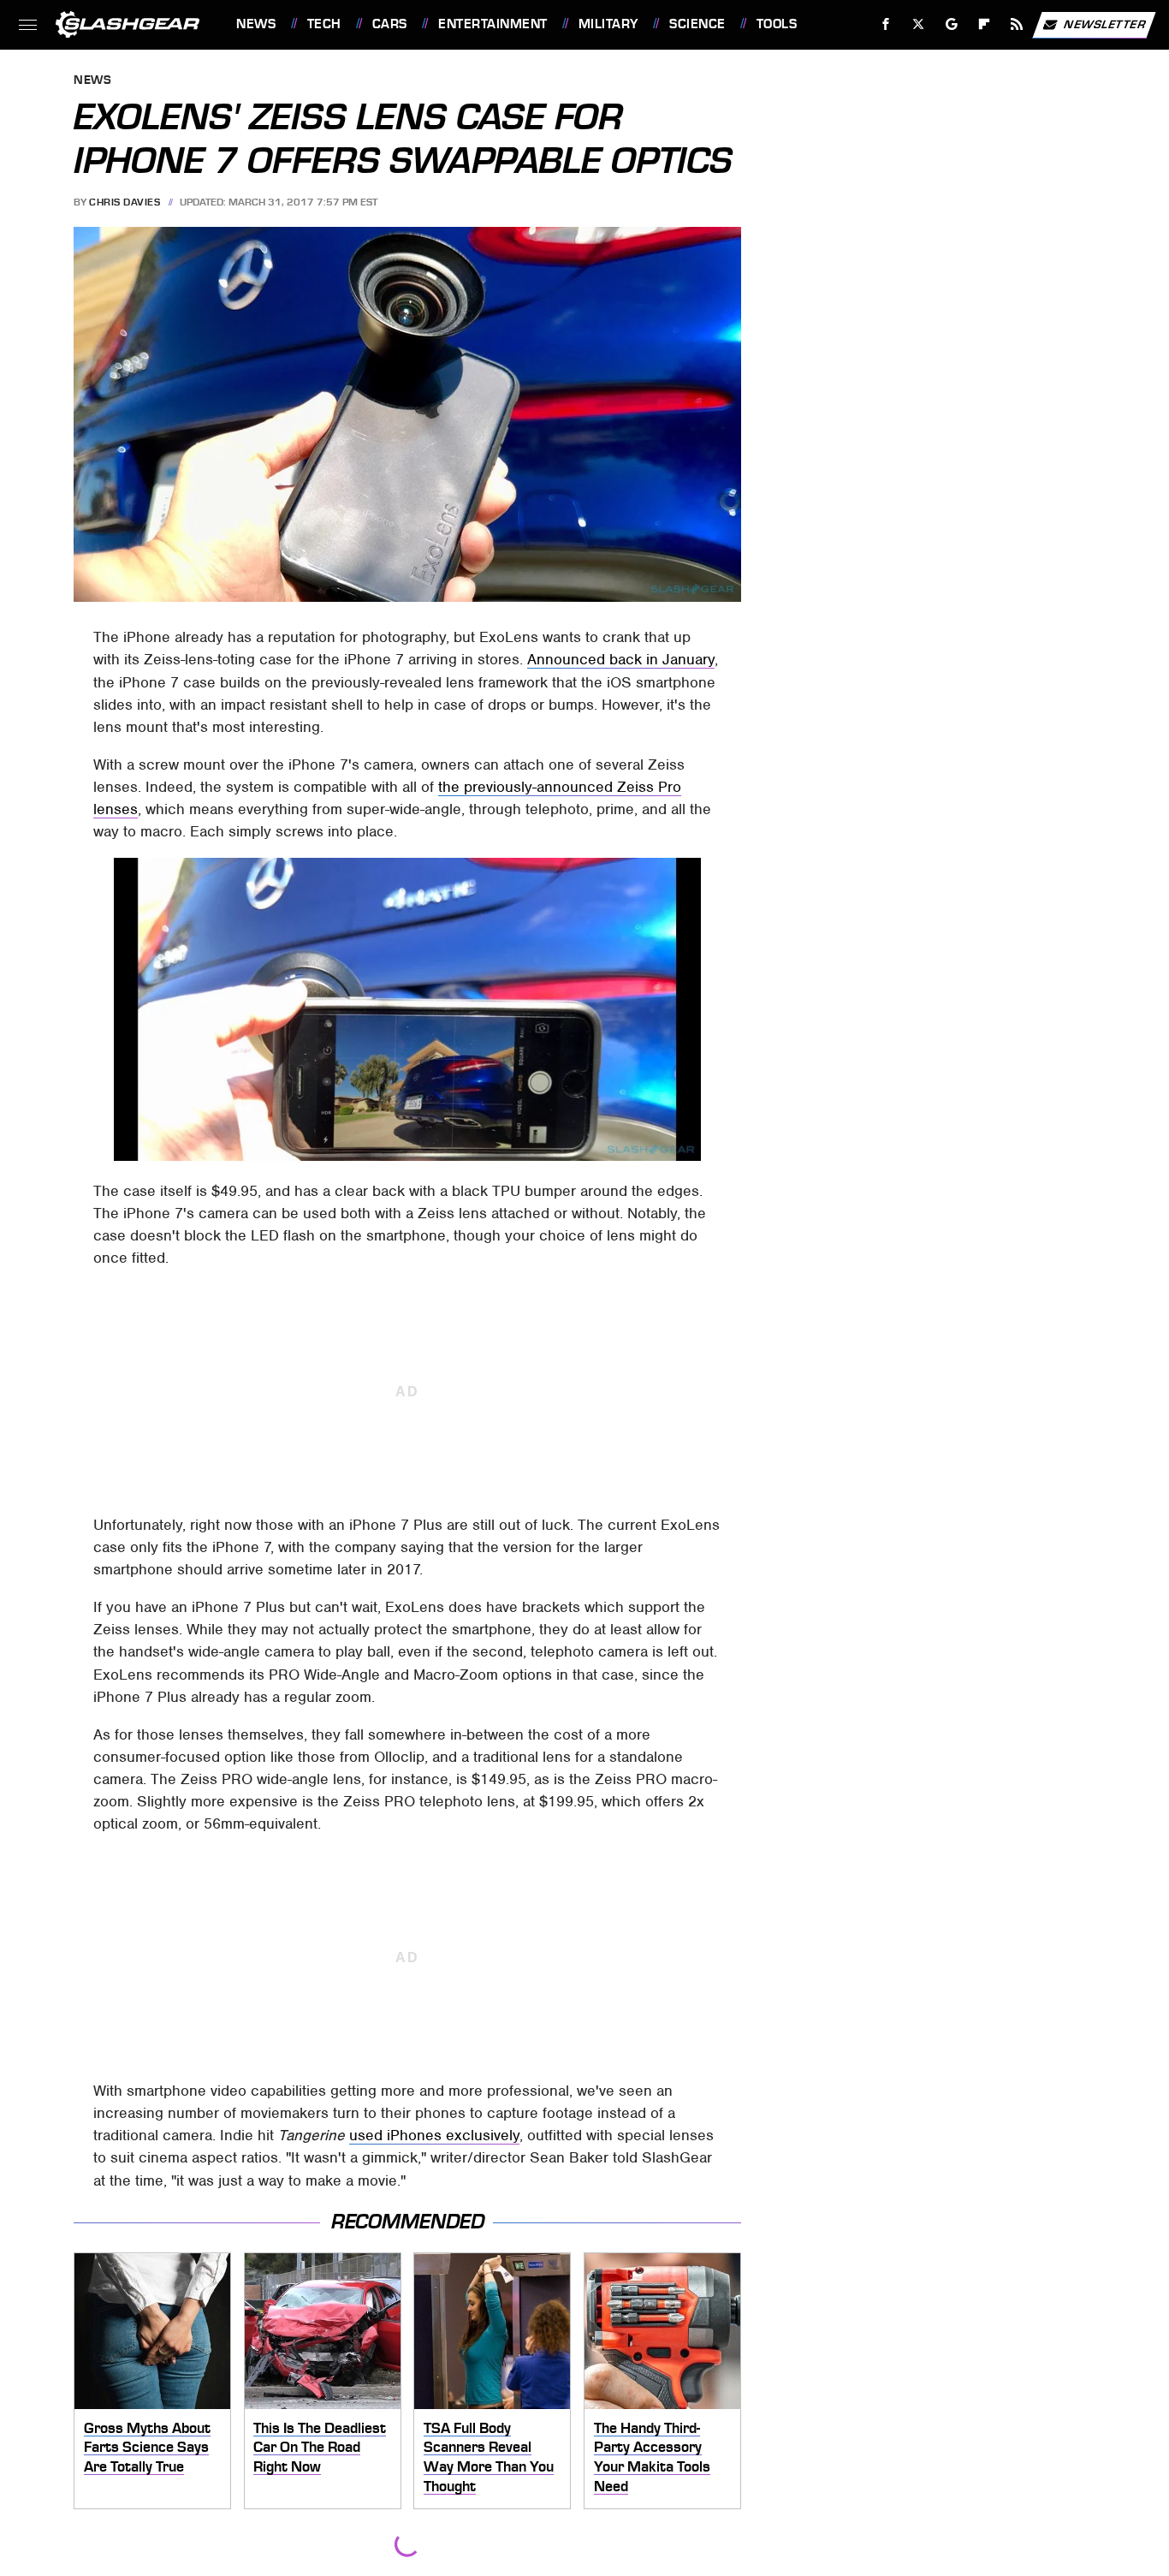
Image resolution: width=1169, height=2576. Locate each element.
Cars (390, 24)
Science (697, 24)
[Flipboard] (985, 24)
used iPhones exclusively (434, 2135)
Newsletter (1105, 24)
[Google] (952, 24)
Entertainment (493, 24)
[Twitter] (919, 24)
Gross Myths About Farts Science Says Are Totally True (147, 2447)
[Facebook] (886, 24)
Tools (777, 24)
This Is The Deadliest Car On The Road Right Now (320, 2447)
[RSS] (1017, 24)
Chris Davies (125, 202)
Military (608, 24)
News (256, 24)
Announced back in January (621, 659)
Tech (324, 24)
